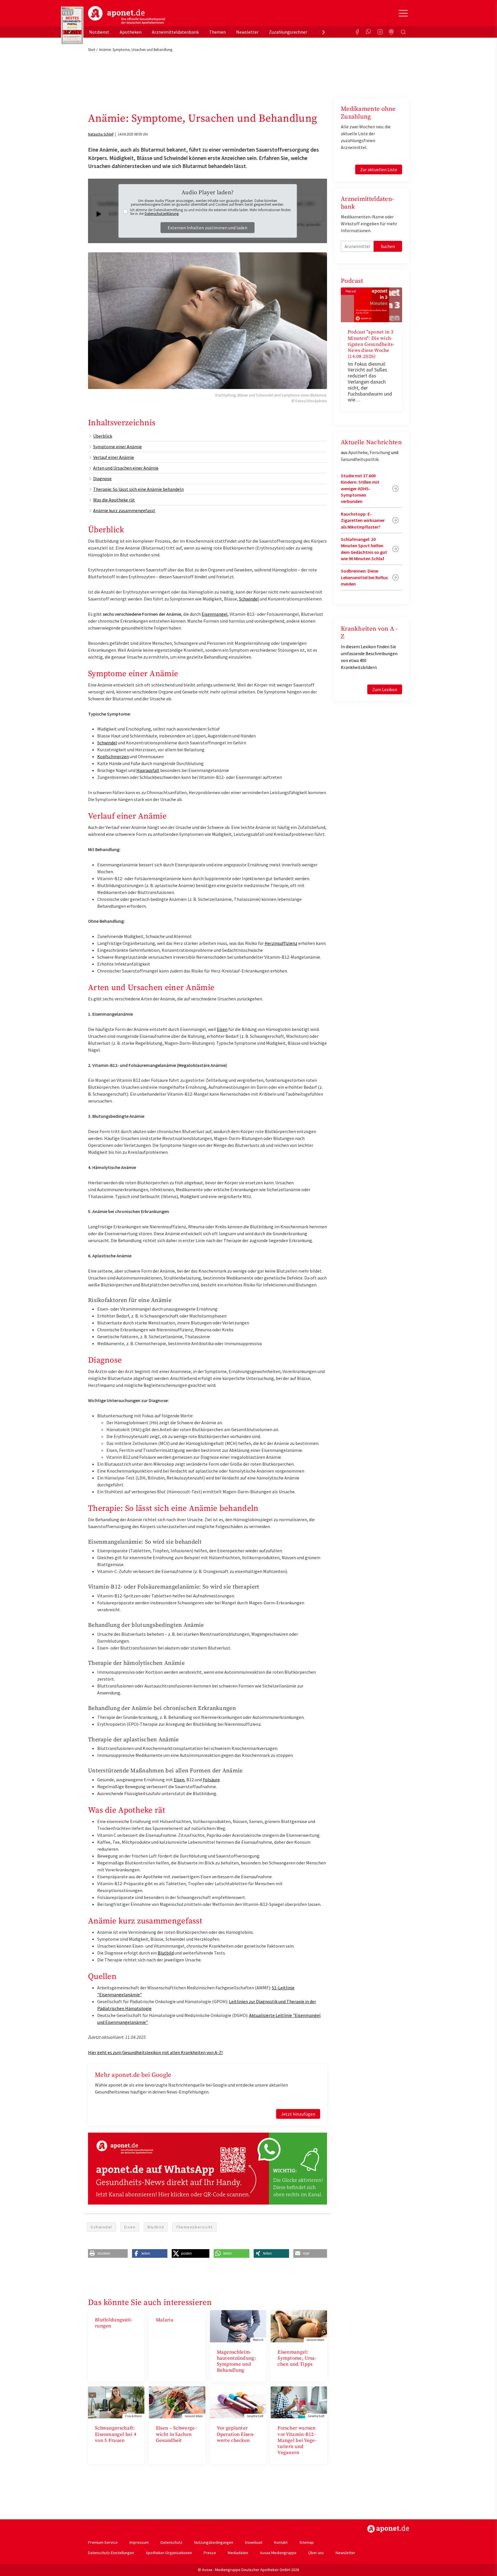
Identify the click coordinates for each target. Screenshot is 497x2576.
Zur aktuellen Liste (379, 169)
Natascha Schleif (101, 134)
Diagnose (102, 478)
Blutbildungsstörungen (114, 2323)
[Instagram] (380, 32)
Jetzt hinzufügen (298, 2114)
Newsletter (247, 32)
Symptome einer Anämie (117, 447)
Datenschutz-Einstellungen (111, 2553)
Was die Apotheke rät (114, 500)
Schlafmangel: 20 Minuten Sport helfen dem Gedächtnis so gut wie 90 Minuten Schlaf (364, 549)
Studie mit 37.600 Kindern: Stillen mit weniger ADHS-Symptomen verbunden (360, 489)
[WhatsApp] (369, 32)
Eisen (222, 1029)
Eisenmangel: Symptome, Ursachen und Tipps (297, 2358)
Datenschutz (171, 2542)
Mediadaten (238, 2553)
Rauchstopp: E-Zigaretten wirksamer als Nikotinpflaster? (363, 520)
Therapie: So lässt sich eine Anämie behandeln (138, 489)
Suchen (388, 246)
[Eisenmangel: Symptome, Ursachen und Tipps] (299, 2326)
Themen (217, 32)
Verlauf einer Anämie (114, 457)
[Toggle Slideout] (403, 13)
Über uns (316, 2553)
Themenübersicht (194, 2227)
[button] (108, 2253)
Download (254, 2542)
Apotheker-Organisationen (169, 2553)
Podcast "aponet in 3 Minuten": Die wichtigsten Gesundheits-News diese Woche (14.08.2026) (371, 344)
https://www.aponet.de (388, 2529)
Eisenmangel (215, 614)
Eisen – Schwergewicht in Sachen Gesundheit (176, 2434)
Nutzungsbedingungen (214, 2542)
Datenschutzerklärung (162, 214)
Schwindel (249, 599)
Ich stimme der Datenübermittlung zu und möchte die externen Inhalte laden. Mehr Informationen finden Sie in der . (210, 212)
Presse (210, 2553)
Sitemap (307, 2542)
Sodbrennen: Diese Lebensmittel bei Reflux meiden (364, 577)
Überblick (103, 436)
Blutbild (166, 1953)
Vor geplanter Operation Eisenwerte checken (236, 2434)
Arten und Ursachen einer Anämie (126, 468)
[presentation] (324, 32)
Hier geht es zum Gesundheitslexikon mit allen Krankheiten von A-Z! (155, 2052)
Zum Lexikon (385, 689)
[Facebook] (357, 32)
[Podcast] (392, 32)
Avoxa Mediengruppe (278, 2553)
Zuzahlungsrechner (288, 32)
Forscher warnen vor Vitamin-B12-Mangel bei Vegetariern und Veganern (297, 2440)
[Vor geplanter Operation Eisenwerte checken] (238, 2402)
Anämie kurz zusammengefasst (124, 510)
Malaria (165, 2320)
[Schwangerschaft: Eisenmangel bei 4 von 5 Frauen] (116, 2402)
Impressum (139, 2542)
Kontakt (281, 2542)
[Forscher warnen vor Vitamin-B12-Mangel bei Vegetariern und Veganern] (299, 2402)
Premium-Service (103, 2542)
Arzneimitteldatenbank (175, 32)
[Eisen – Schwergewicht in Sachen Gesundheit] (177, 2402)
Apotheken (131, 32)
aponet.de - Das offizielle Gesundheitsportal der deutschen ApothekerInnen (127, 15)
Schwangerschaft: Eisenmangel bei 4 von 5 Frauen (116, 2434)
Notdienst (99, 32)
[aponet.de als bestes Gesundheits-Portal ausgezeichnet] (72, 26)
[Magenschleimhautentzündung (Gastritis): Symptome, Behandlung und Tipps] (238, 2326)
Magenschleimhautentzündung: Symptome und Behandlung (237, 2361)
